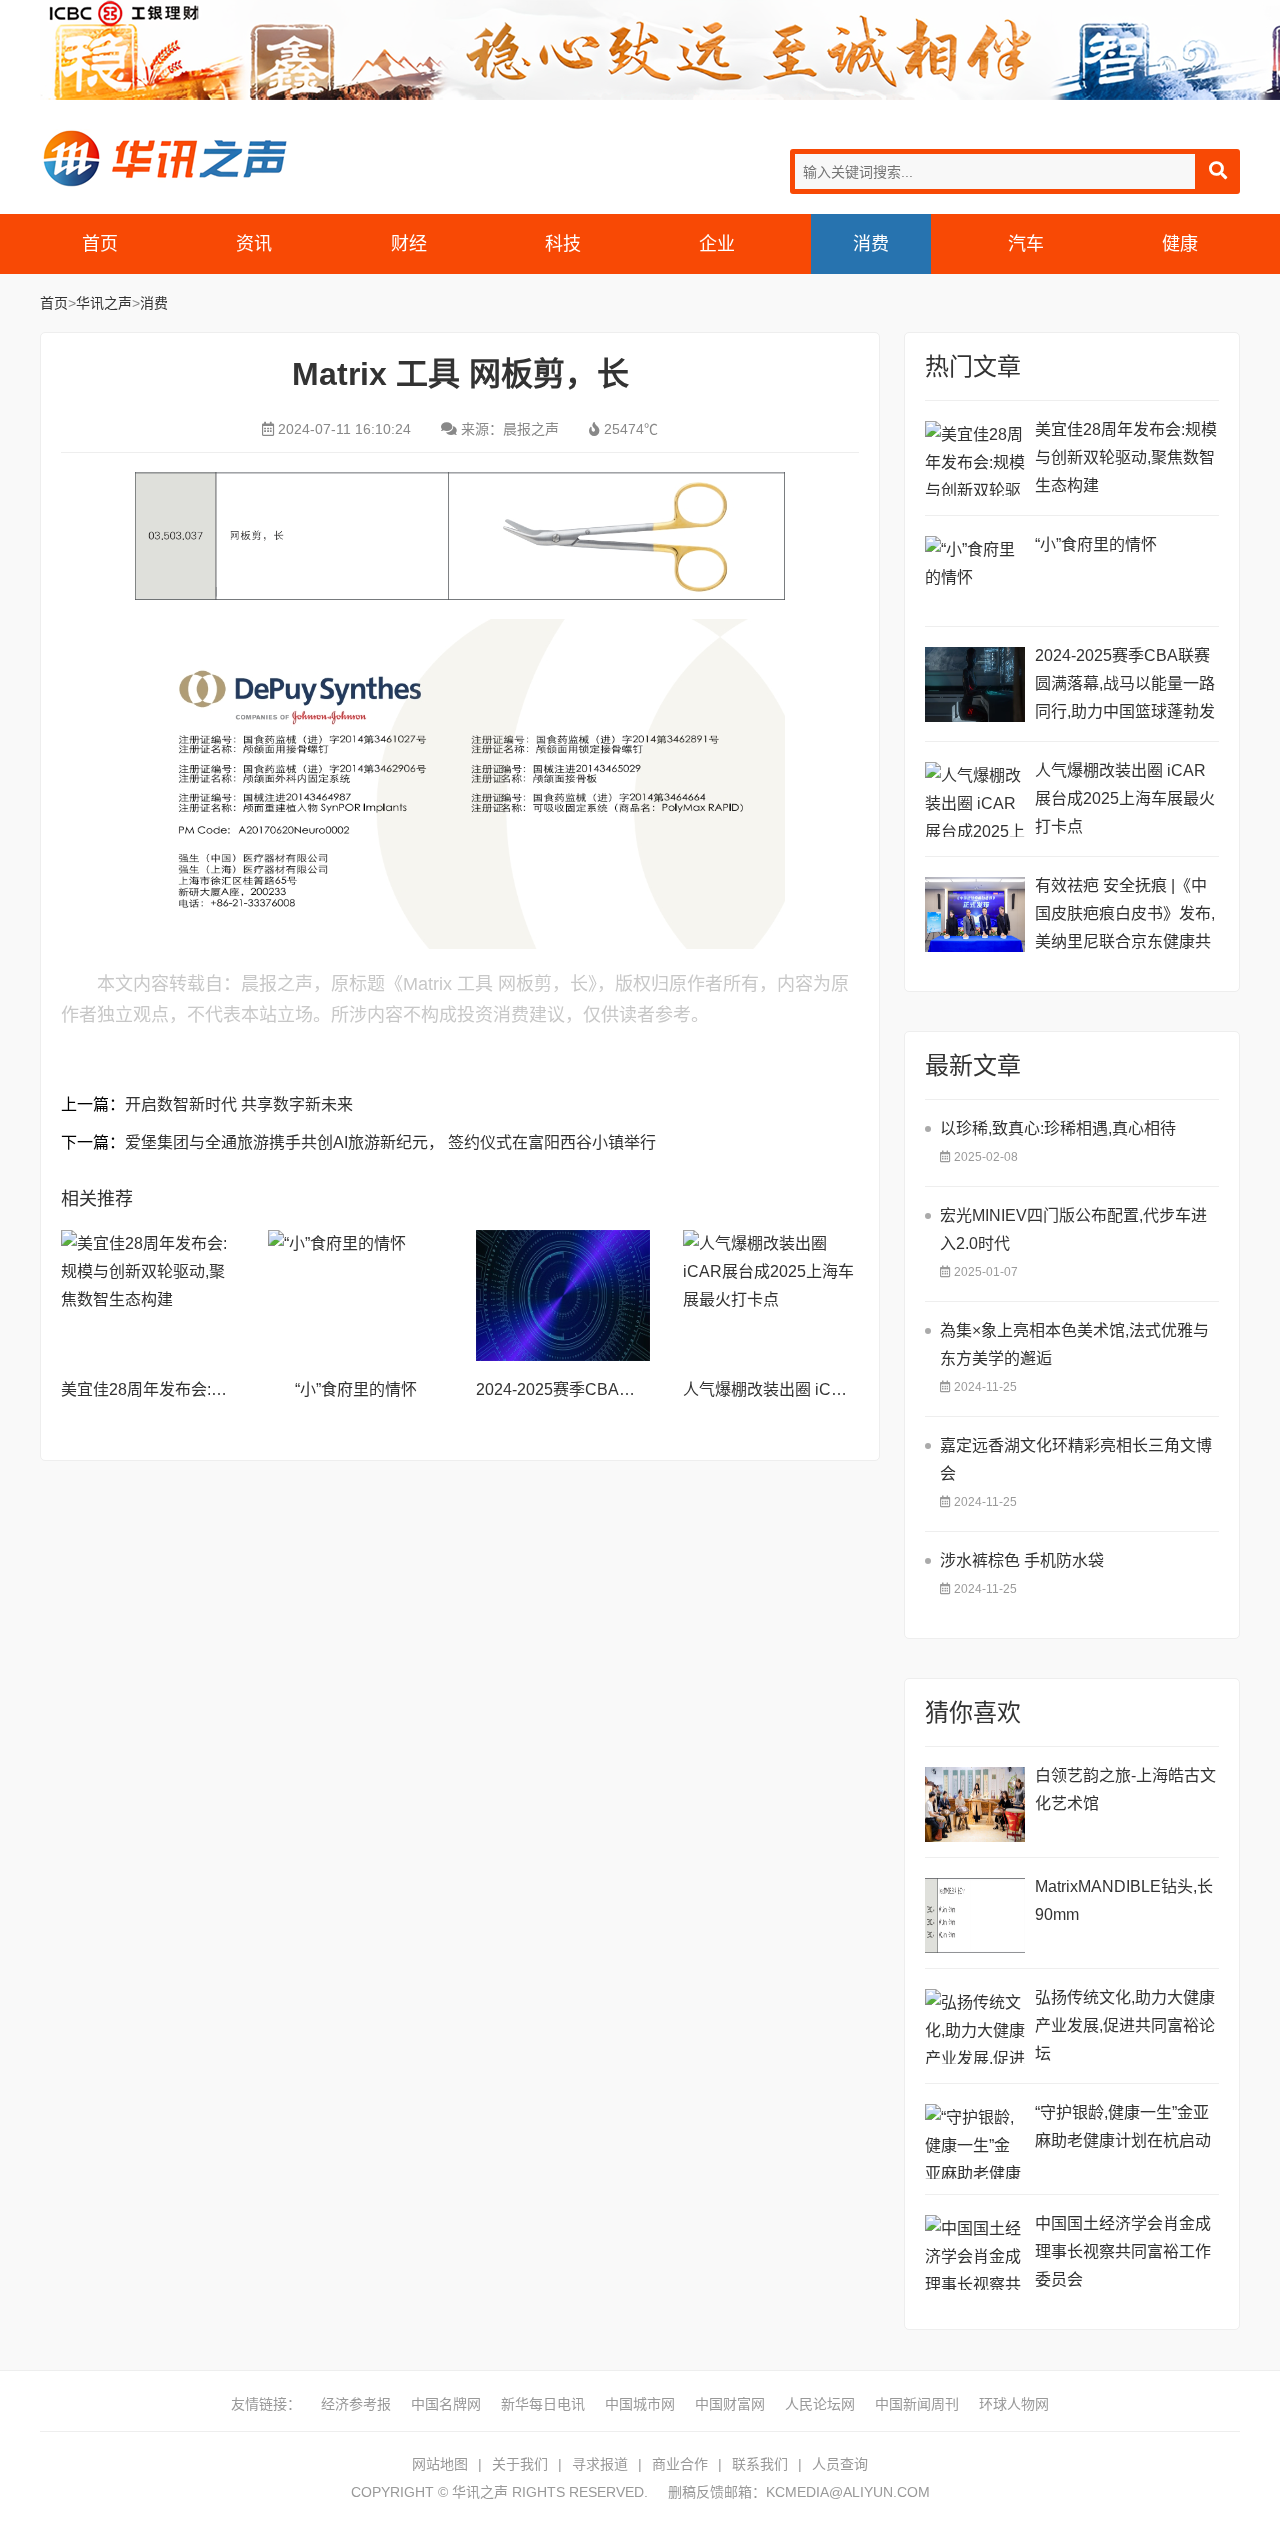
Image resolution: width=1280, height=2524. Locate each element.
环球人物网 (1014, 2404)
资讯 (254, 244)
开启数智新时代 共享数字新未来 (239, 1104)
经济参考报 (356, 2404)
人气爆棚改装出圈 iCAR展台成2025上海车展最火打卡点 (1125, 798)
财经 (409, 244)
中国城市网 (640, 2404)
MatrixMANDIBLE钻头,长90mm (1124, 1900)
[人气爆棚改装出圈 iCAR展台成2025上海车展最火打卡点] (770, 1295)
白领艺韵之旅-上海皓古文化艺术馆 (1125, 1789)
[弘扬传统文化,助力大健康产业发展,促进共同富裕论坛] (975, 2026)
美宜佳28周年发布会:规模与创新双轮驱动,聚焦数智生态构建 (1126, 457)
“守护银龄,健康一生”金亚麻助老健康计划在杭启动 (1123, 2126)
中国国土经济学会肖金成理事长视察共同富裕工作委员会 (1123, 2251)
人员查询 (840, 2464)
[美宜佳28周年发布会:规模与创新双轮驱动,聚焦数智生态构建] (148, 1295)
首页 (100, 244)
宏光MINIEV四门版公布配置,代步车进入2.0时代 (1073, 1229)
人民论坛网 (820, 2404)
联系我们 (760, 2464)
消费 (871, 244)
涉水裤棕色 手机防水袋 (1022, 1560)
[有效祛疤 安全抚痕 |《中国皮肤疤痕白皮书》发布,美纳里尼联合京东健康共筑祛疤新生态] (975, 914)
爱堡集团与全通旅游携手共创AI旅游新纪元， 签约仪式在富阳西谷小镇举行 (390, 1142)
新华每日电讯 (543, 2404)
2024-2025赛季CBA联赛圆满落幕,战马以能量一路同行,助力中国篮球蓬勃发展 (1125, 686)
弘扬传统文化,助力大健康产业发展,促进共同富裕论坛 (1125, 2025)
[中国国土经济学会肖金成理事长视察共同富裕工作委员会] (975, 2252)
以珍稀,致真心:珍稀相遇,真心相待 (1058, 1128)
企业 (717, 244)
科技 (563, 244)
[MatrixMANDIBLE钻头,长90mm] (975, 1915)
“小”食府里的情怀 (356, 1389)
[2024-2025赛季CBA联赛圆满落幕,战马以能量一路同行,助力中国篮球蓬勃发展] (563, 1295)
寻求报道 (600, 2464)
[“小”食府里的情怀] (355, 1295)
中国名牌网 (446, 2404)
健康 (1180, 244)
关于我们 (520, 2464)
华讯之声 (164, 158)
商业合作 (680, 2464)
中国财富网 (730, 2404)
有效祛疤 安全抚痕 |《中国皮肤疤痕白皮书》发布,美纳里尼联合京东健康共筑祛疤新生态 (1125, 916)
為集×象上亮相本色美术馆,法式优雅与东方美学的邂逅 (1074, 1344)
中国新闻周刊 (917, 2404)
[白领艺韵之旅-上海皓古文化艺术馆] (975, 1804)
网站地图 (440, 2464)
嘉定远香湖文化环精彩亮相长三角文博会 (1076, 1459)
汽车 (1026, 244)
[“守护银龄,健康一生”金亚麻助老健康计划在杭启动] (975, 2141)
